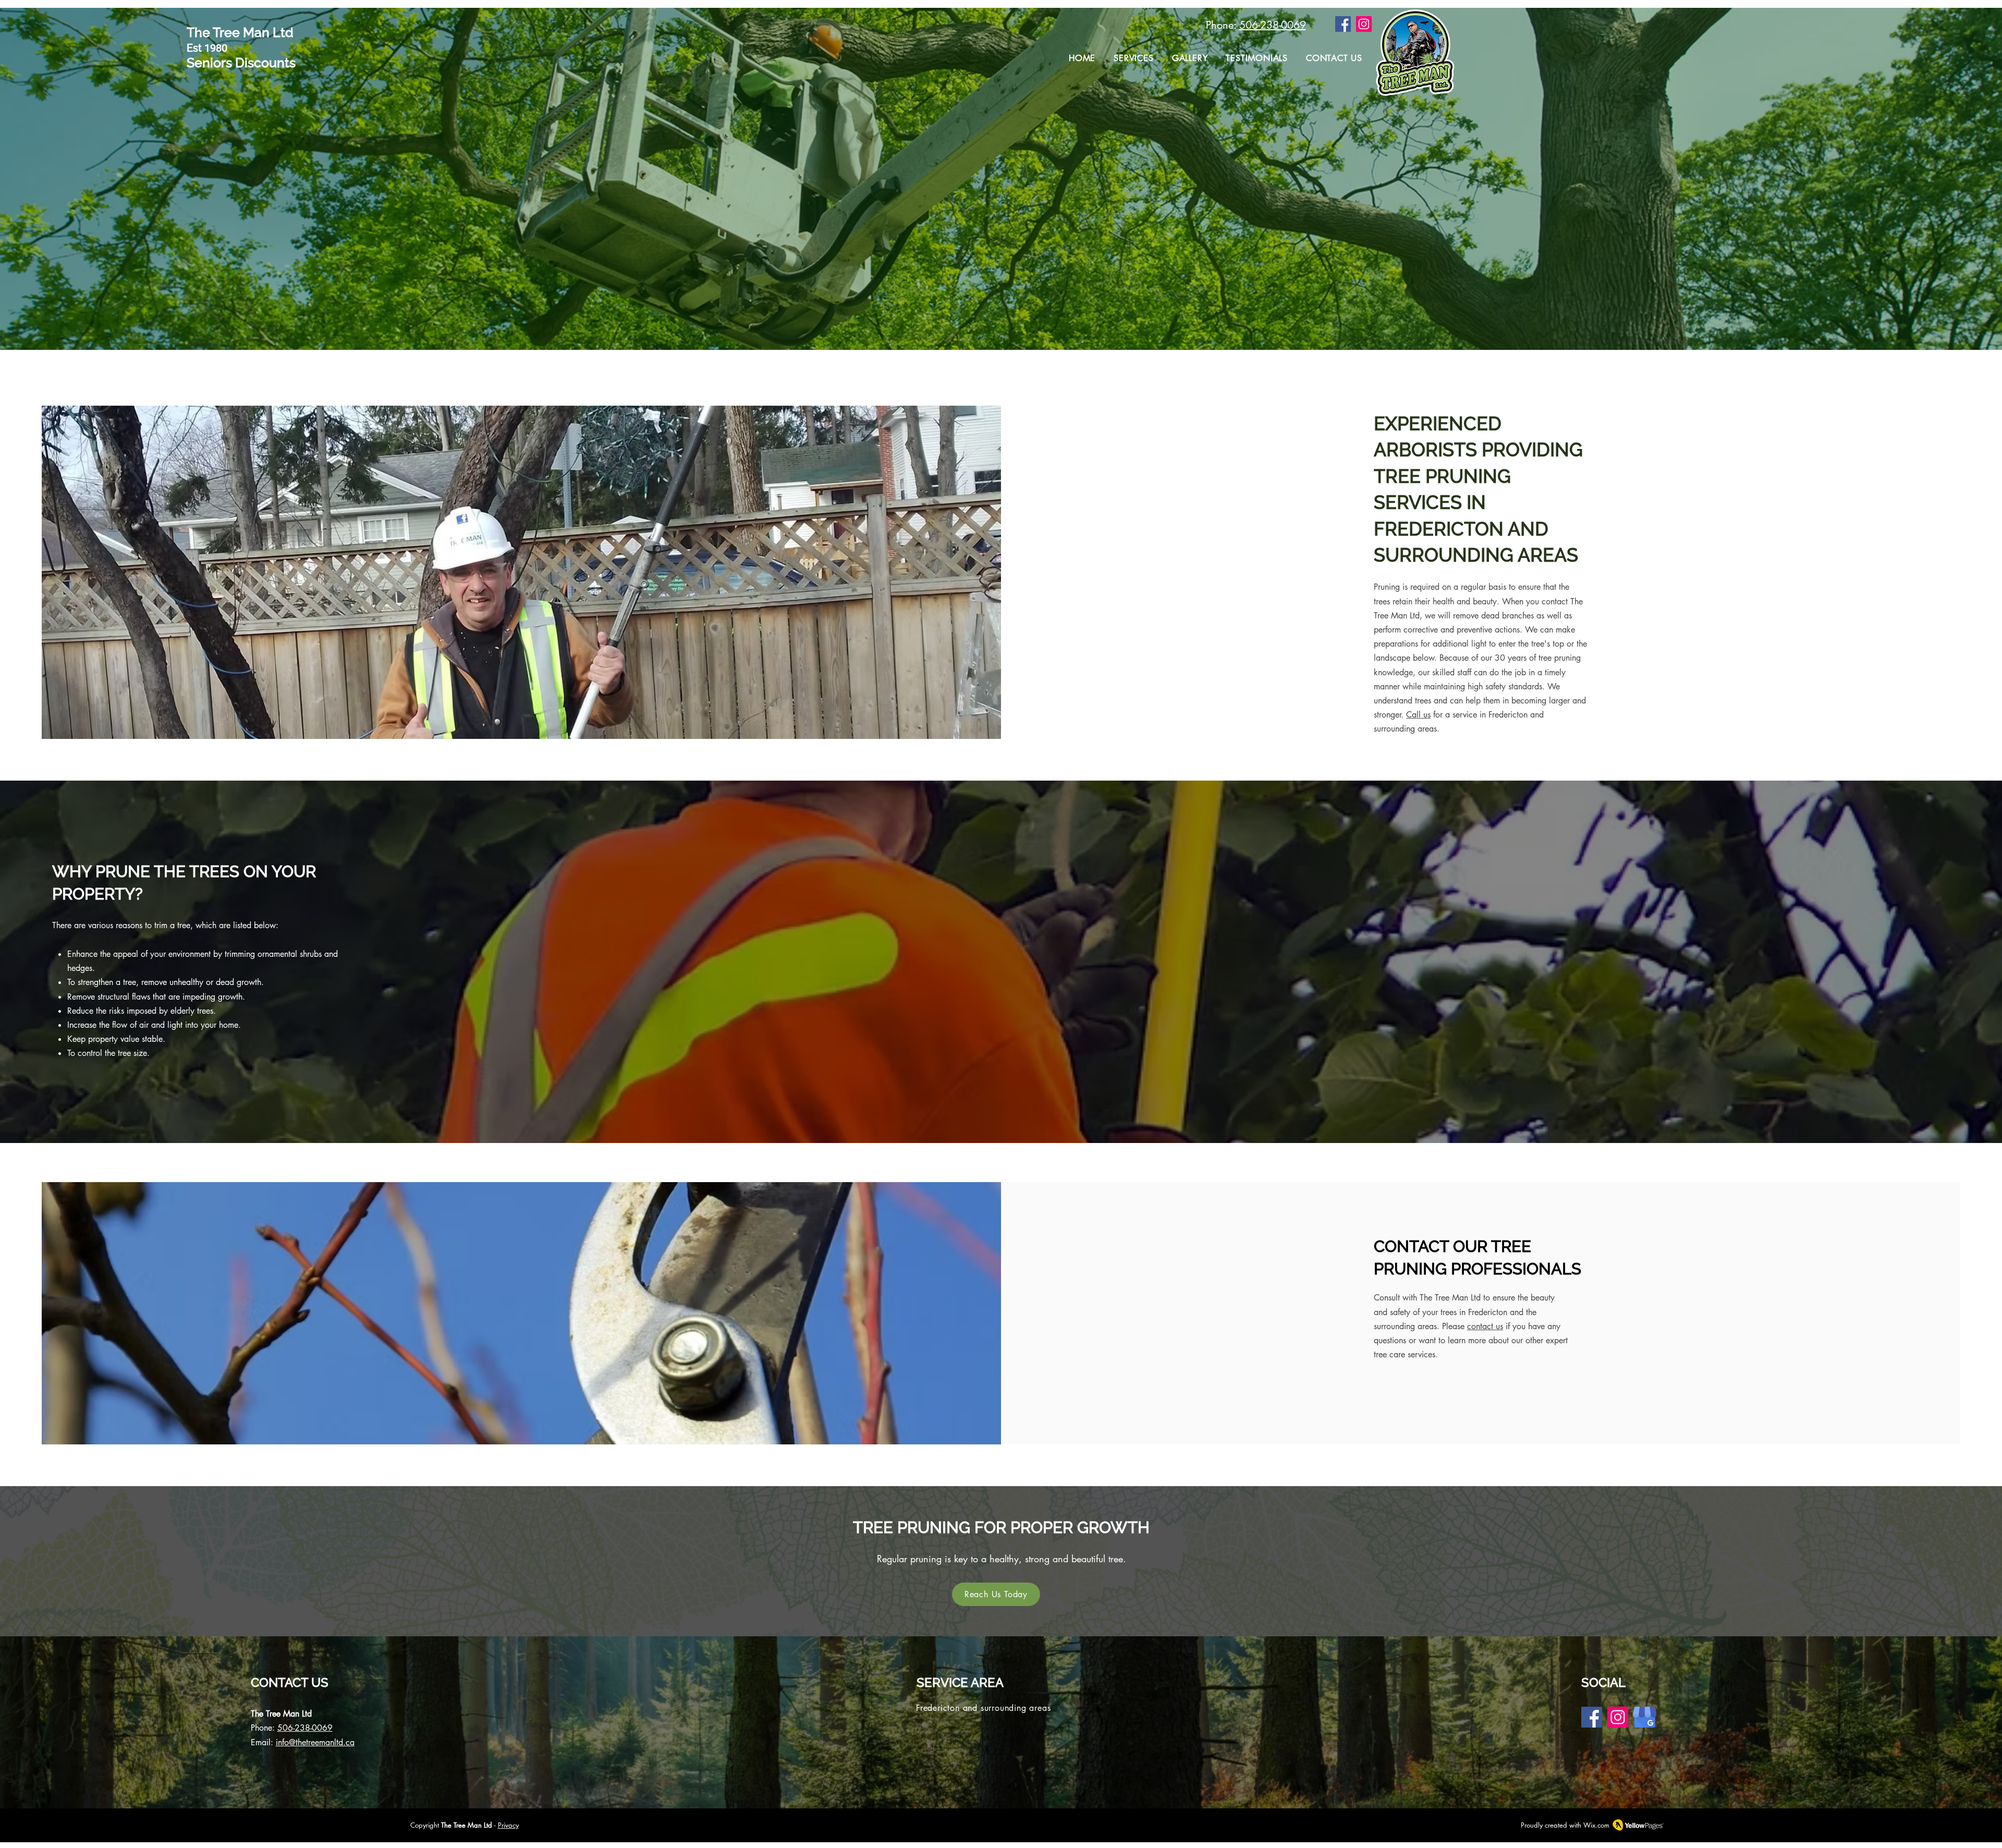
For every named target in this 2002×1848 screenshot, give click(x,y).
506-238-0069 (1273, 25)
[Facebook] (1343, 24)
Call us (1418, 715)
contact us (1485, 1326)
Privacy (508, 1825)
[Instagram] (1364, 24)
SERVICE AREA (960, 1682)
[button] (1134, 58)
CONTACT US (290, 1682)
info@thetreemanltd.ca (315, 1742)
